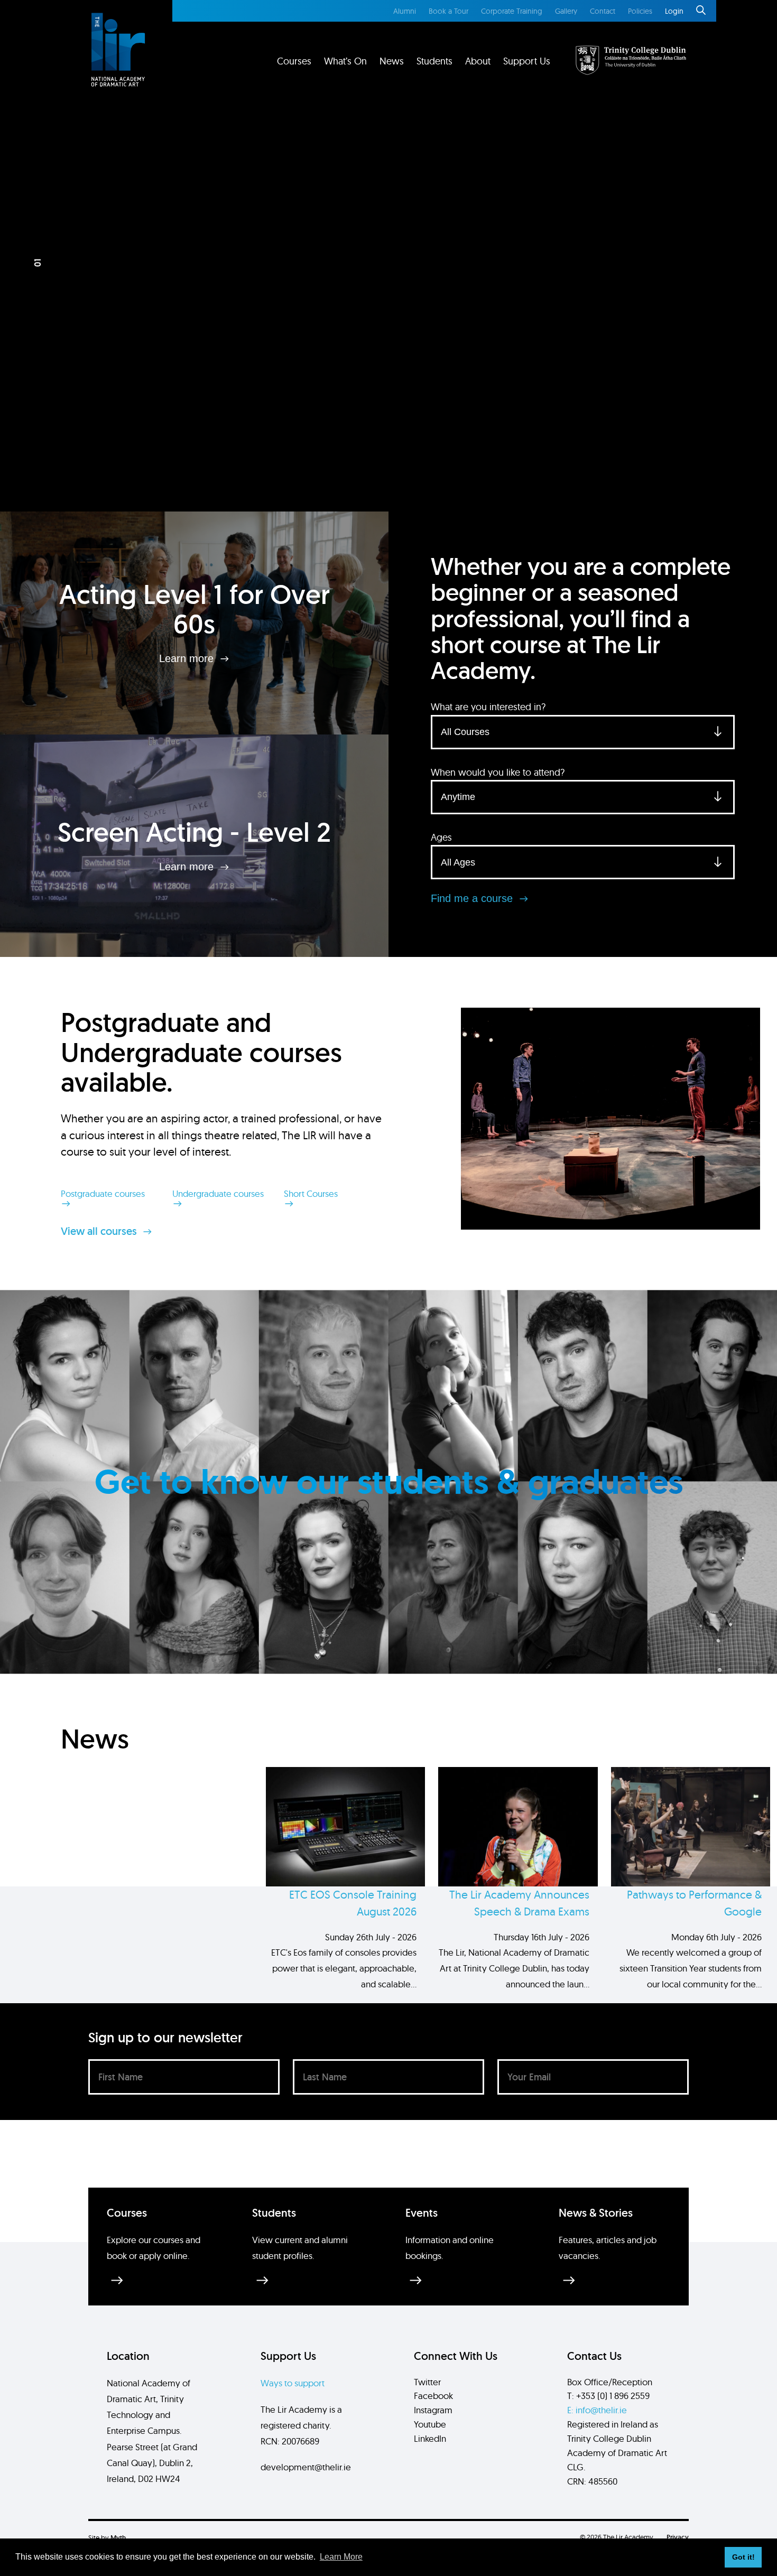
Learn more (188, 658)
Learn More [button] (341, 2557)
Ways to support (293, 2383)
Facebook (433, 2396)
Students (434, 61)
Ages (441, 837)
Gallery (566, 11)
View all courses (100, 1231)
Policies (640, 11)
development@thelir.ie (306, 2467)
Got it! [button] (743, 2557)
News (392, 61)
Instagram (433, 2410)
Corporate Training (512, 11)
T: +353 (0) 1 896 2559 (608, 2396)
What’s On (345, 61)
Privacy (678, 2537)
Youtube (430, 2424)
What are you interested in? (488, 707)
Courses (294, 61)
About (478, 61)
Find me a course (473, 898)
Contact (603, 11)
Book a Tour (448, 11)
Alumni (405, 11)
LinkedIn (430, 2438)
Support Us (527, 61)
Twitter (427, 2382)
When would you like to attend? (498, 772)
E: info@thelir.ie (597, 2410)
